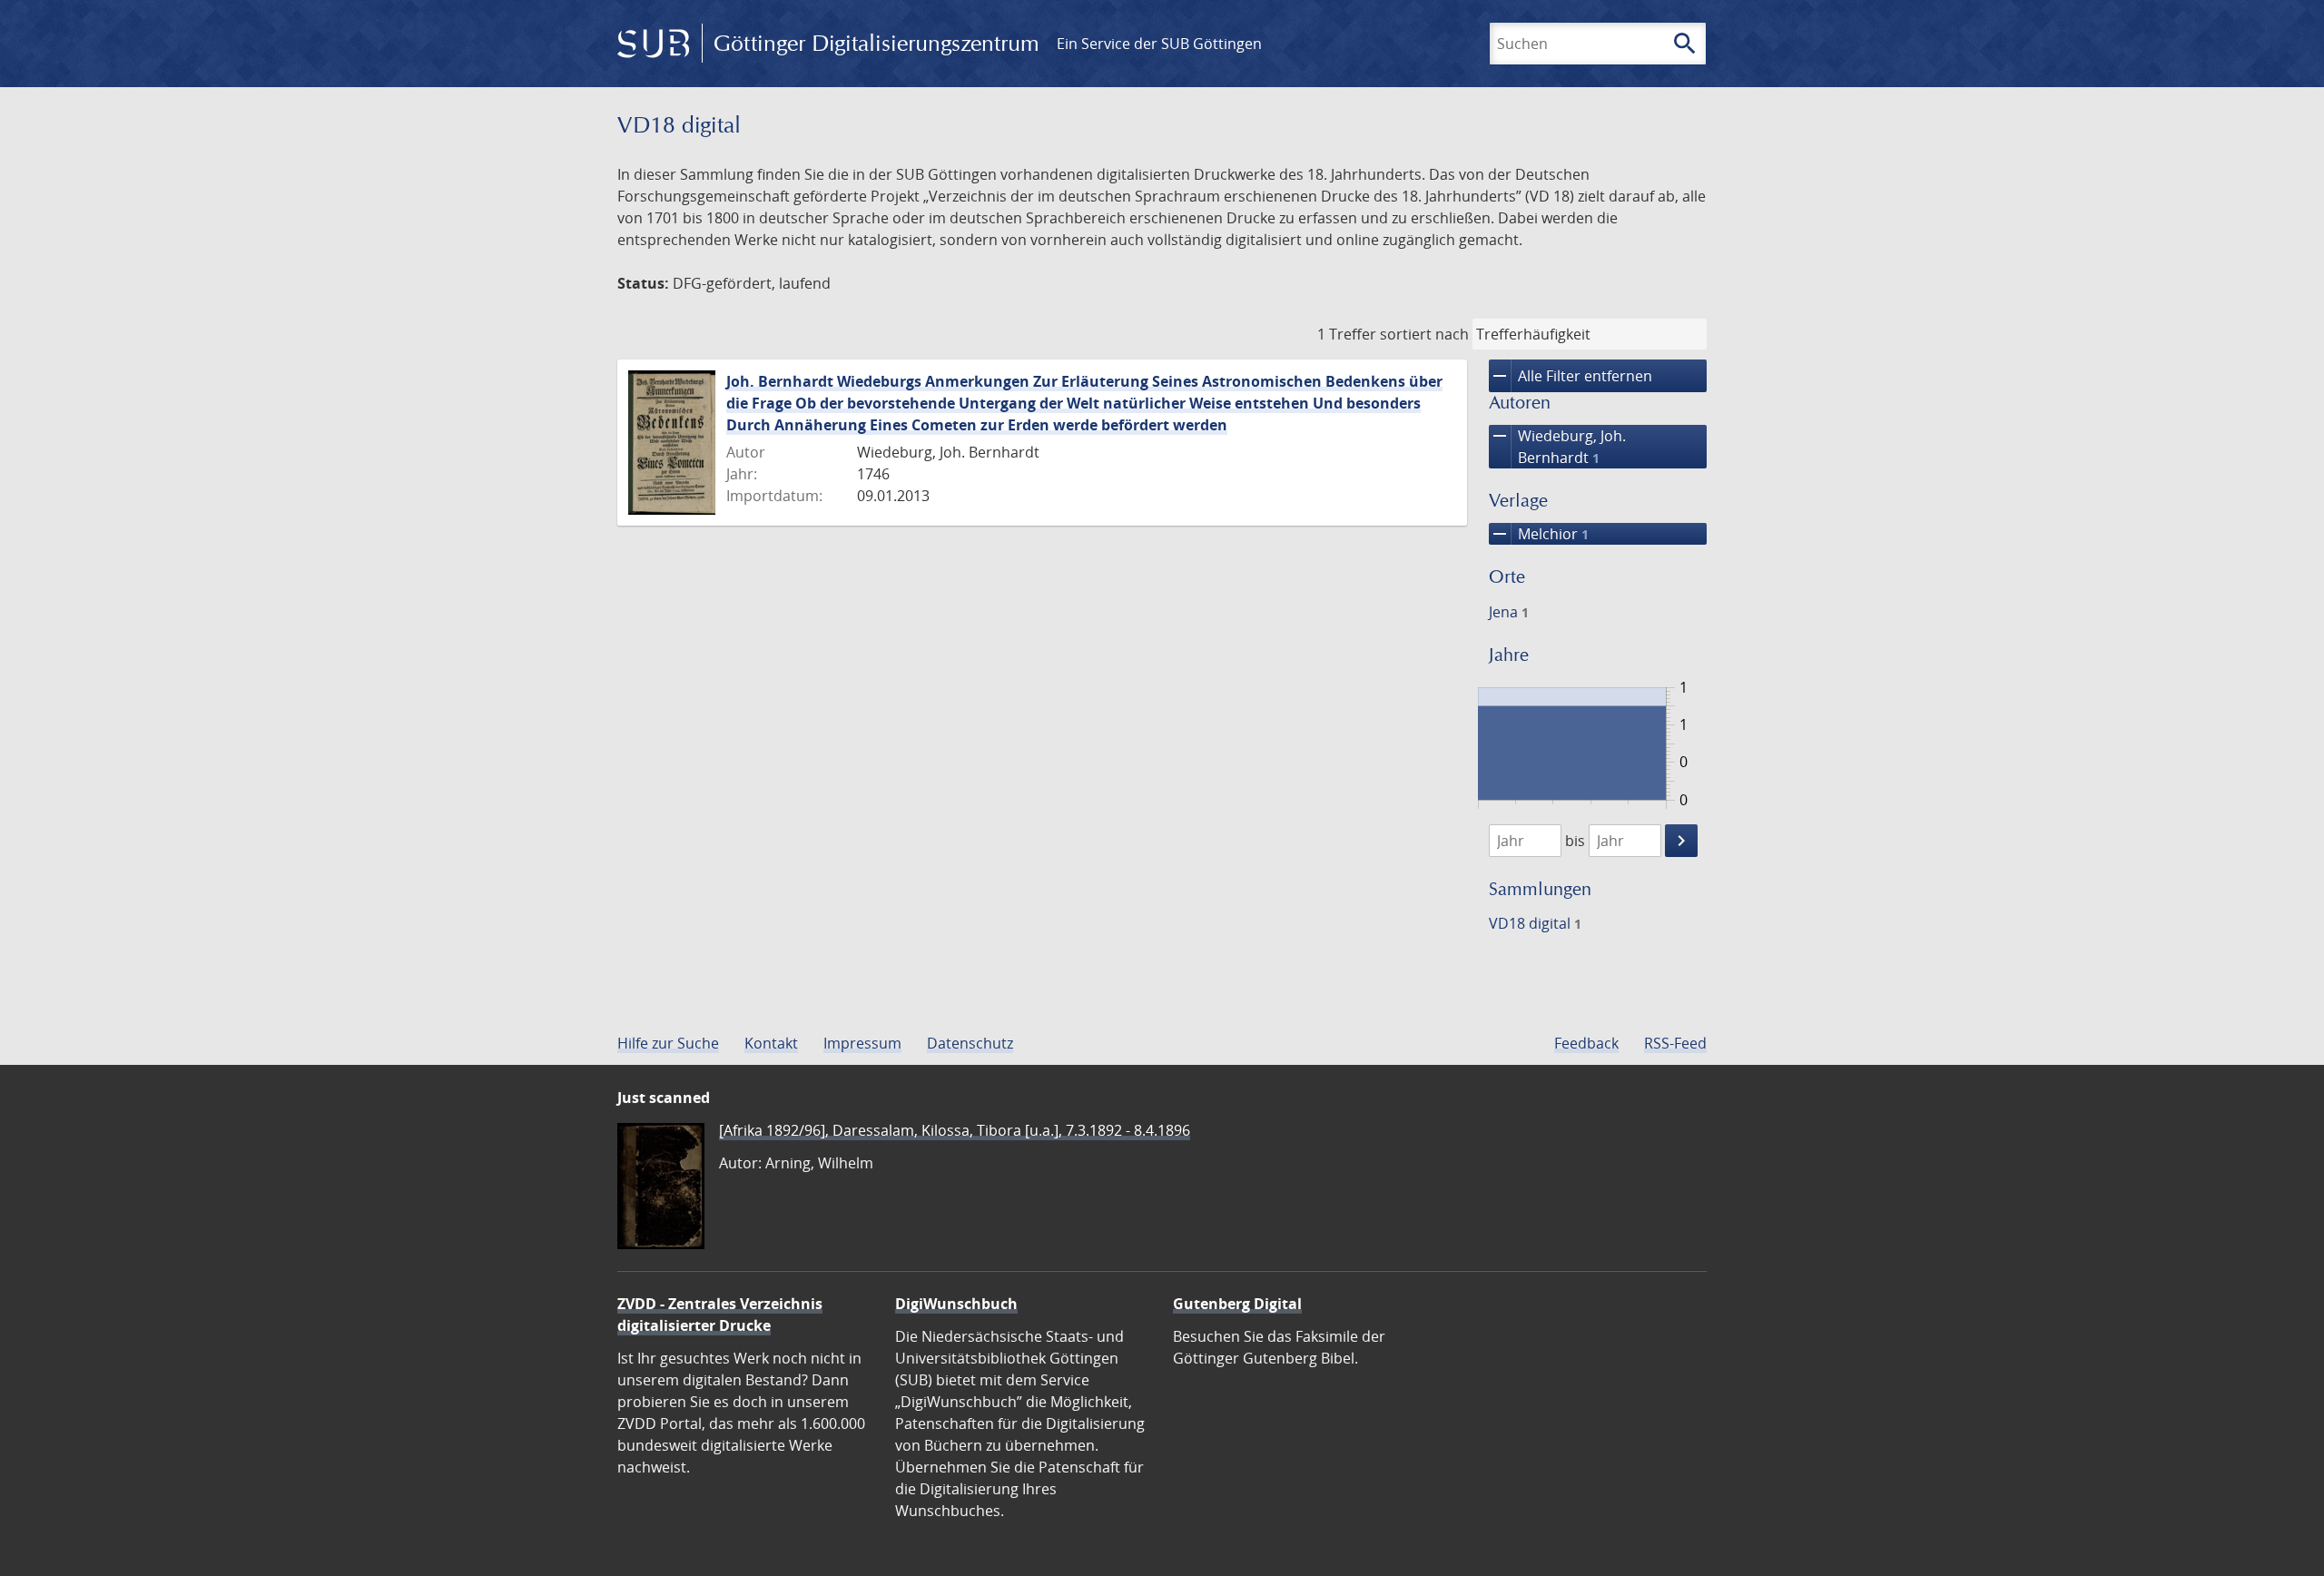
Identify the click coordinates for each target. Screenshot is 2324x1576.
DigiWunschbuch (956, 1304)
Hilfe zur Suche (668, 1043)
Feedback (1586, 1043)
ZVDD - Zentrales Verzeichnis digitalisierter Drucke (720, 1315)
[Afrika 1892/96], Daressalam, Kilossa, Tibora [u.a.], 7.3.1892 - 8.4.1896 (955, 1130)
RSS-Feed (1675, 1043)
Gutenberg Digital (1237, 1304)
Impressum (862, 1043)
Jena (1509, 612)
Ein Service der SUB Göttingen (1159, 44)
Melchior (1539, 534)
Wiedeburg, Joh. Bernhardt (1557, 446)
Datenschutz (970, 1043)
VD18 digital (1535, 923)
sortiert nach (1424, 334)
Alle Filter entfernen (1571, 376)
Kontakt (771, 1043)
